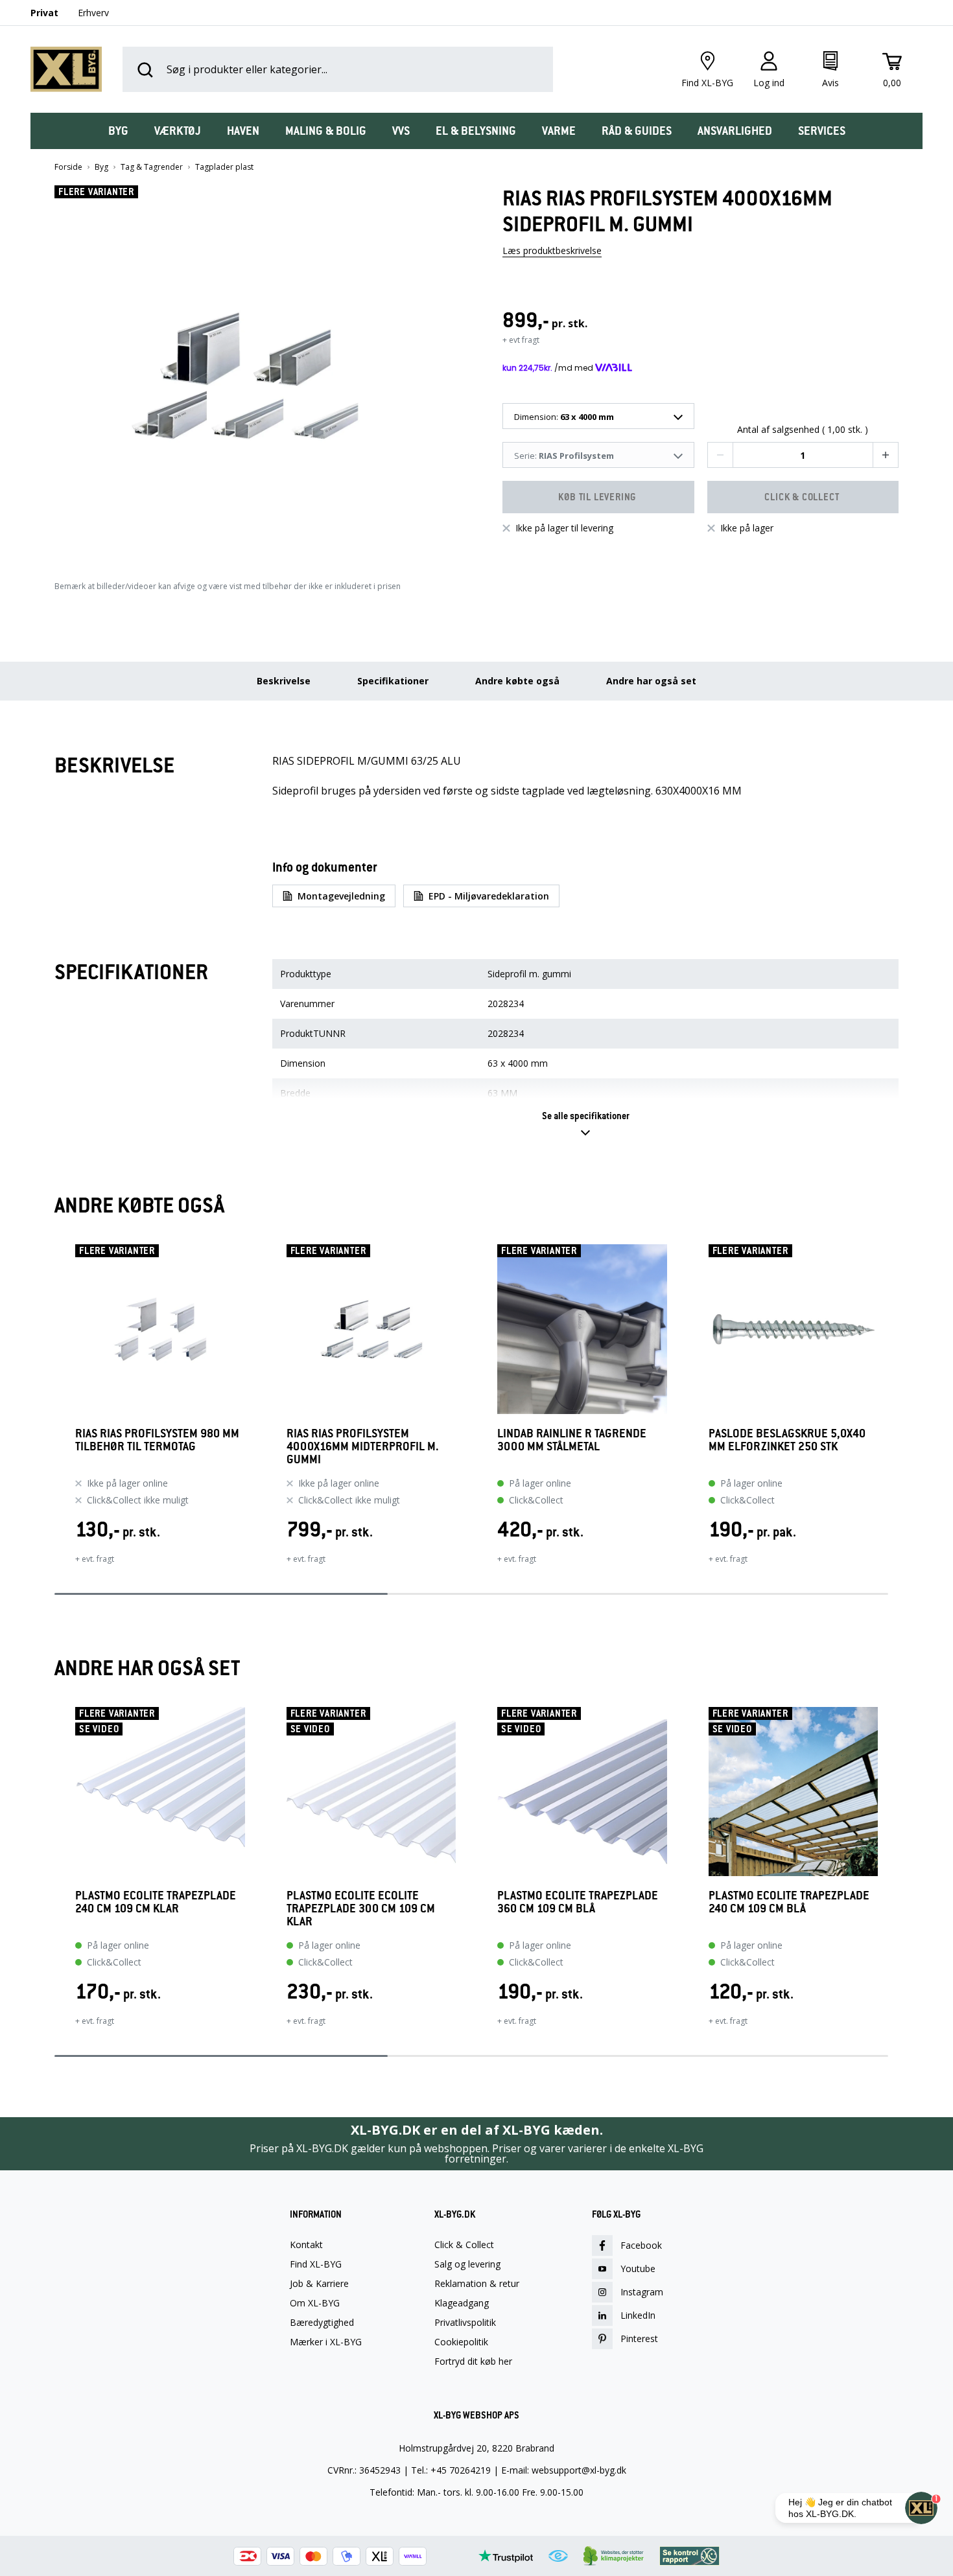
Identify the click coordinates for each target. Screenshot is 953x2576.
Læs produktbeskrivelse (552, 250)
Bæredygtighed (322, 2323)
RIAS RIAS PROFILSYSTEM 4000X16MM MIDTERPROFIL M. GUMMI (363, 1446)
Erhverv (93, 13)
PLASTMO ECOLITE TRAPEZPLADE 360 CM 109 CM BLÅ (578, 1902)
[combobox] (598, 416)
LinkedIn (638, 2315)
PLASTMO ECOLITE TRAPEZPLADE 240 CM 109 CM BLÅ (789, 1902)
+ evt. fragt (95, 1559)
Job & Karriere (319, 2284)
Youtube (638, 2269)
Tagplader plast (224, 167)
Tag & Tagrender (152, 167)
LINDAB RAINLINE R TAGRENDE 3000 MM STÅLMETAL (572, 1440)
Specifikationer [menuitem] (393, 681)
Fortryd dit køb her (473, 2361)
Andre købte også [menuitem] (517, 681)
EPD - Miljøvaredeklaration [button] (489, 896)
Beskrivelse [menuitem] (284, 681)
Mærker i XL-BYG (326, 2342)
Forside (68, 167)
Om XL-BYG (315, 2303)
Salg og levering (467, 2264)
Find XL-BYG (316, 2264)
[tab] (118, 131)
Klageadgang (462, 2303)
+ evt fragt (521, 340)
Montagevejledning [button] (341, 896)
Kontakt (306, 2245)
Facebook (641, 2245)
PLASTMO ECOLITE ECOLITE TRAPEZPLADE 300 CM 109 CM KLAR (361, 1909)
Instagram (642, 2292)
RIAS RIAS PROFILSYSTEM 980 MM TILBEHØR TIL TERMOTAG (157, 1440)
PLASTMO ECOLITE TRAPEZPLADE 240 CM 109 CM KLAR (156, 1902)
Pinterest (639, 2338)
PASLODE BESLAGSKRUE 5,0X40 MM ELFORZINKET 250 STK (787, 1440)
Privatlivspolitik (465, 2323)
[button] (253, 371)
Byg (101, 167)
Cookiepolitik (461, 2342)
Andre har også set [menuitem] (651, 681)
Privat (44, 13)
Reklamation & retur (477, 2284)
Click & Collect (464, 2245)
